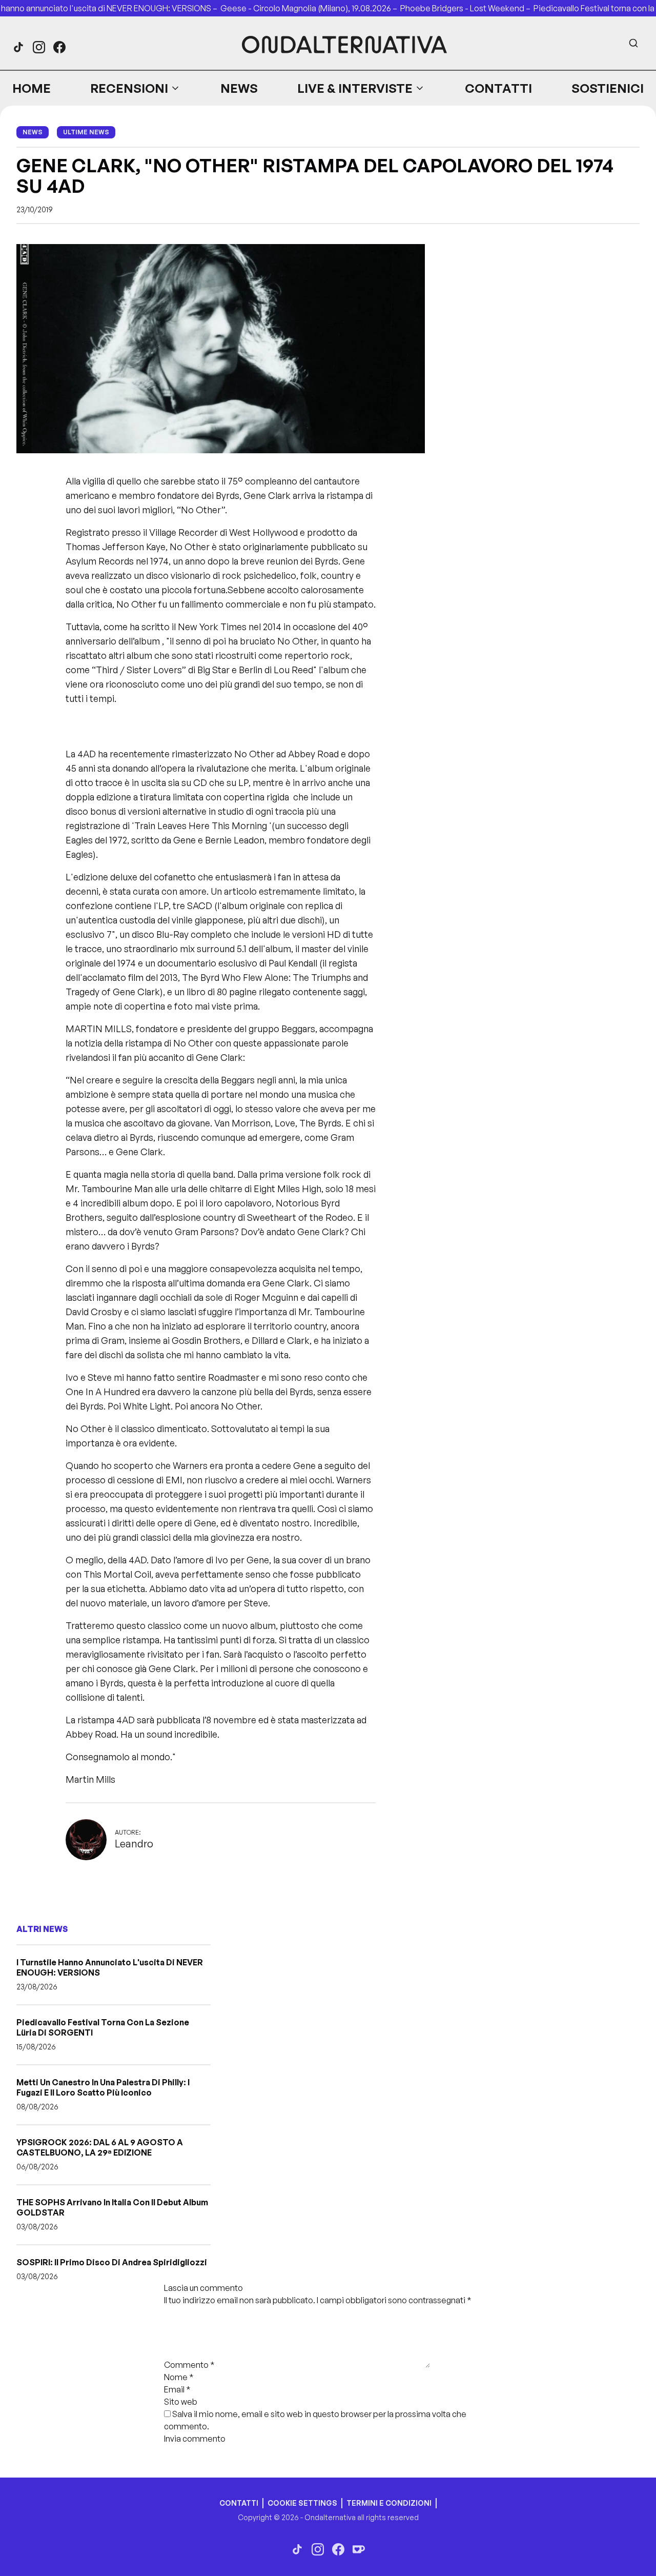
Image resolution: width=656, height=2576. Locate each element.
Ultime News (86, 132)
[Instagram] (39, 47)
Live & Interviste (355, 88)
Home (32, 88)
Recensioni (129, 88)
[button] (135, 88)
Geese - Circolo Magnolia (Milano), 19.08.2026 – (310, 8)
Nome (179, 2377)
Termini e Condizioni (389, 2503)
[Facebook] (59, 47)
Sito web (181, 2402)
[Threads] (18, 47)
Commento (189, 2365)
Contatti (498, 88)
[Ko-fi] (359, 2549)
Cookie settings (302, 2503)
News (239, 88)
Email (177, 2389)
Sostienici (608, 88)
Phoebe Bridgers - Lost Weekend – (467, 8)
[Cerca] (633, 43)
